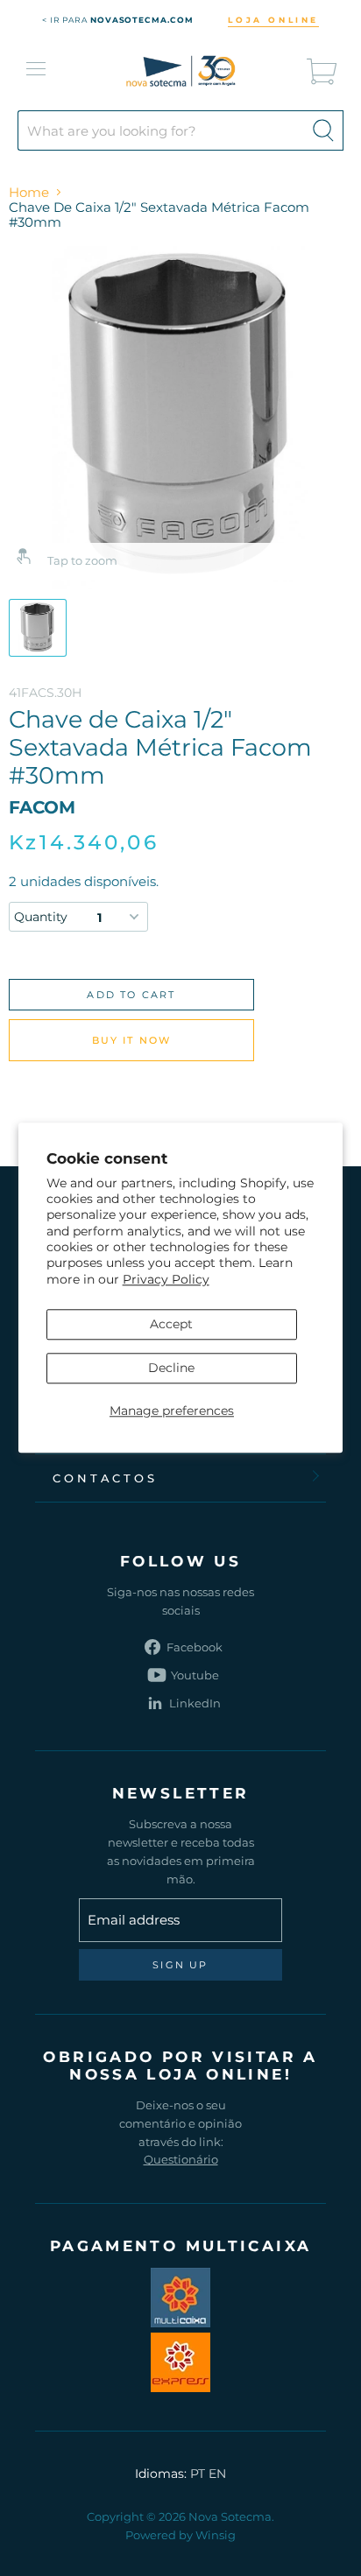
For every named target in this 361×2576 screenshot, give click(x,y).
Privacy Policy (166, 1279)
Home (29, 192)
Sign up (180, 1965)
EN (217, 2474)
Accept (171, 1324)
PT (198, 2474)
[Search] (323, 130)
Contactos (105, 1478)
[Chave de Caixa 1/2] (38, 628)
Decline (171, 1368)
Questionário (181, 2159)
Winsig (216, 2535)
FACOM (42, 807)
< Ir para (118, 20)
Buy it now (132, 1040)
